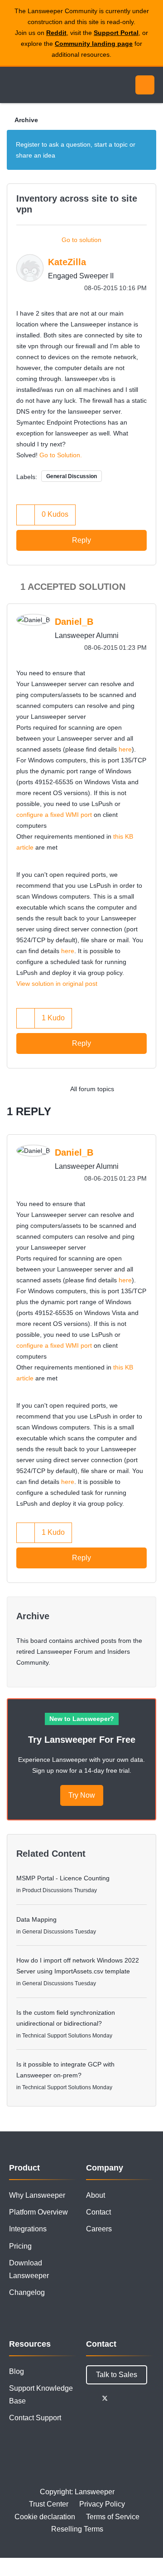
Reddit (56, 33)
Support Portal (116, 33)
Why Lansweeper (37, 2195)
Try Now (82, 1795)
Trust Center (49, 2504)
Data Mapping (36, 1919)
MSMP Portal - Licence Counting (63, 1878)
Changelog (27, 2292)
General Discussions (48, 1932)
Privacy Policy (102, 2504)
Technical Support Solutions (57, 2036)
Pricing (20, 2246)
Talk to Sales (117, 2375)
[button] (26, 515)
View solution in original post (57, 984)
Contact (98, 2212)
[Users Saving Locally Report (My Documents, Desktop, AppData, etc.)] (129, 1089)
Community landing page (94, 44)
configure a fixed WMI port (54, 815)
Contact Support (35, 2418)
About (96, 2195)
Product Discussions (47, 1890)
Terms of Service (113, 2517)
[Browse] (14, 85)
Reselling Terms (77, 2529)
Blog (17, 2371)
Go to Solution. (61, 455)
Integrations (28, 2229)
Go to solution (81, 240)
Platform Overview (38, 2212)
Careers (99, 2229)
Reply (81, 540)
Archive (26, 120)
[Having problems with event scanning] (147, 1089)
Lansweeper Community (50, 85)
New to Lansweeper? (82, 1719)
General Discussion (72, 476)
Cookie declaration (45, 2517)
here (125, 749)
